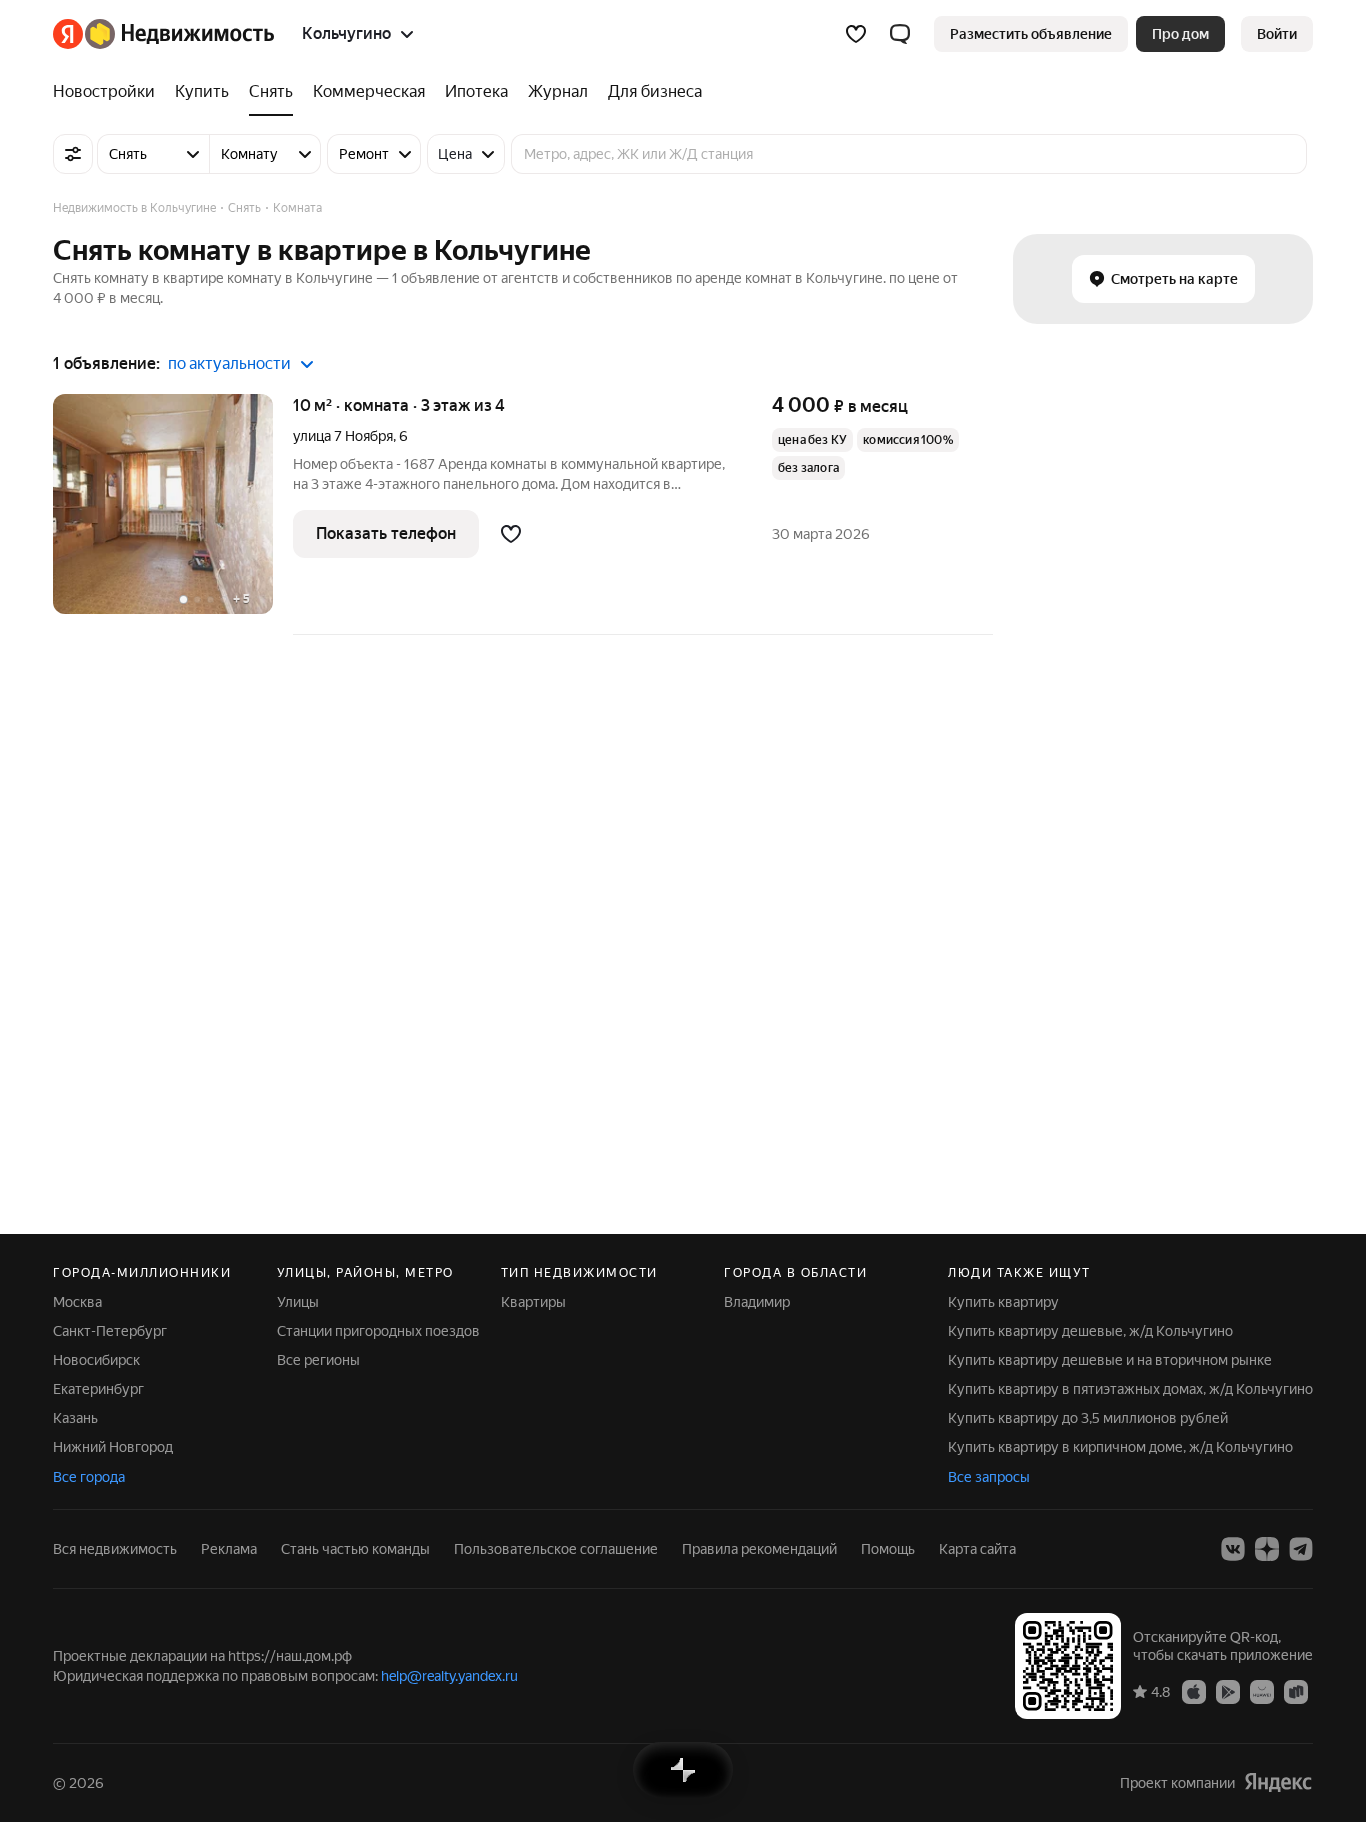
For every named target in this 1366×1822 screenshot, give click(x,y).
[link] (1277, 34)
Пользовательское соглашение (556, 1549)
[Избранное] (856, 34)
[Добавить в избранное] (511, 534)
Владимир (757, 1302)
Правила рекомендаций (759, 1549)
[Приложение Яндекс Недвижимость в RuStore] (1296, 1691)
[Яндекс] (1278, 1782)
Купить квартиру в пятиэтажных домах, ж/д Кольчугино (1130, 1389)
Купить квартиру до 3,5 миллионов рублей (1088, 1418)
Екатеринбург (98, 1389)
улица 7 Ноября (343, 436)
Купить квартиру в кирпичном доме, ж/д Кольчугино (1120, 1447)
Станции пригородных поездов (378, 1331)
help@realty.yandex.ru (449, 1676)
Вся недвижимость (115, 1549)
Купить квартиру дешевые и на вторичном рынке (1110, 1360)
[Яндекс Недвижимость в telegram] (1301, 1549)
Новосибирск (96, 1360)
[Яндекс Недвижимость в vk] (1233, 1549)
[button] (900, 34)
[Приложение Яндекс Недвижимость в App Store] (1194, 1691)
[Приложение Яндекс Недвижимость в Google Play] (1228, 1691)
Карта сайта (977, 1549)
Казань (75, 1418)
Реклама (229, 1549)
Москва (77, 1302)
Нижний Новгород (113, 1447)
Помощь (888, 1549)
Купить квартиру (1003, 1302)
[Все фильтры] (73, 154)
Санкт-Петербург (110, 1331)
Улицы (298, 1302)
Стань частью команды (355, 1549)
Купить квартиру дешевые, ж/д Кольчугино (1090, 1331)
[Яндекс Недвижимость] (163, 34)
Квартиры (533, 1302)
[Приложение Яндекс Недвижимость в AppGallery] (1262, 1691)
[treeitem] (109, 92)
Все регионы (318, 1360)
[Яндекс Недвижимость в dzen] (1267, 1549)
